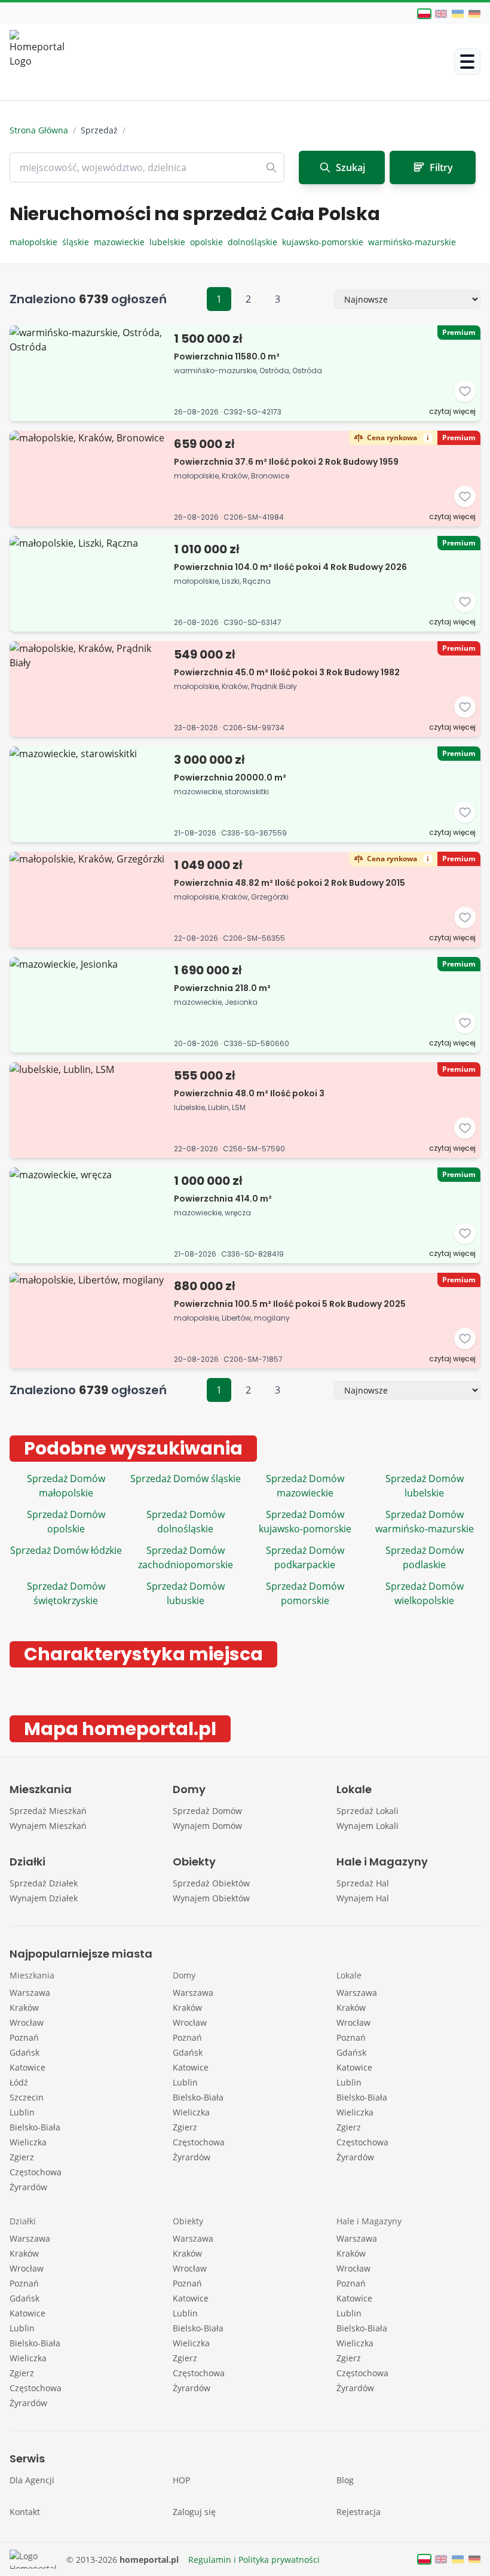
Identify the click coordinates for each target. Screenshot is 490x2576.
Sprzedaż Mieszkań (48, 1811)
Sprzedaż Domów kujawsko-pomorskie (305, 1522)
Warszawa (30, 1993)
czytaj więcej (452, 411)
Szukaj (350, 167)
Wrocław (27, 2022)
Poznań (24, 2037)
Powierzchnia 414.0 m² (223, 1199)
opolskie (209, 242)
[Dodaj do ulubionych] (465, 391)
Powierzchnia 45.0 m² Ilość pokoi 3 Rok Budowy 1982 (287, 672)
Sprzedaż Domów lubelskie (425, 1486)
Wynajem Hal (363, 1898)
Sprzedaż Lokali (367, 1811)
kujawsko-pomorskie (325, 242)
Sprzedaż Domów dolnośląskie (186, 1522)
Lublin (22, 2112)
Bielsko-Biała (35, 2127)
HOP (181, 2480)
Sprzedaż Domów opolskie (66, 1522)
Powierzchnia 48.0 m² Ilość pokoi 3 (249, 1093)
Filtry (441, 167)
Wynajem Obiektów (211, 1898)
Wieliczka (28, 2142)
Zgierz (22, 2157)
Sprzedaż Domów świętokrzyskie (66, 1593)
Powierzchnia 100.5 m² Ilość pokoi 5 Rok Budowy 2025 (290, 1304)
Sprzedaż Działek (44, 1883)
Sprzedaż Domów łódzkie (66, 1550)
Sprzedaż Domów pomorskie (305, 1593)
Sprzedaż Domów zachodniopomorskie (186, 1557)
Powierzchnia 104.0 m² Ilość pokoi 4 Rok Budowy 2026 (290, 567)
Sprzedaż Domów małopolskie (66, 1486)
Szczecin (27, 2097)
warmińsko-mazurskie (413, 242)
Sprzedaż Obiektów (211, 1883)
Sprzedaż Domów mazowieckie (305, 1486)
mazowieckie (122, 242)
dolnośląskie (255, 242)
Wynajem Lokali (367, 1826)
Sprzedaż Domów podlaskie (425, 1557)
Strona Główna (39, 130)
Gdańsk (24, 2052)
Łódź (19, 2082)
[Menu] (467, 62)
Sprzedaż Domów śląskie (186, 1478)
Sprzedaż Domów (207, 1811)
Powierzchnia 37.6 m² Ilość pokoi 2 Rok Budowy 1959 (286, 462)
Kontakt (25, 2512)
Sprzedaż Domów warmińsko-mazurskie (425, 1522)
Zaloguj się (194, 2512)
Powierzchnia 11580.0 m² (227, 356)
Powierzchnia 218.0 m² (222, 988)
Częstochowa (36, 2172)
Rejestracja (359, 2512)
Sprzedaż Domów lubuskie (186, 1593)
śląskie (78, 242)
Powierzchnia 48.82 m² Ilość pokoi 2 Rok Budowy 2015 (290, 883)
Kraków (24, 2008)
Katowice (27, 2067)
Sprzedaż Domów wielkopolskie (425, 1593)
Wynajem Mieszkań (48, 1826)
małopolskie (36, 242)
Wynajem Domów (207, 1826)
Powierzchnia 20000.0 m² (230, 778)
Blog (345, 2480)
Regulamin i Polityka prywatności (254, 2560)
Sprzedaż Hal (363, 1883)
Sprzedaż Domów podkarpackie (305, 1557)
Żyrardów (28, 2187)
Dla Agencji (32, 2480)
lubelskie (170, 242)
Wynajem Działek (44, 1898)
